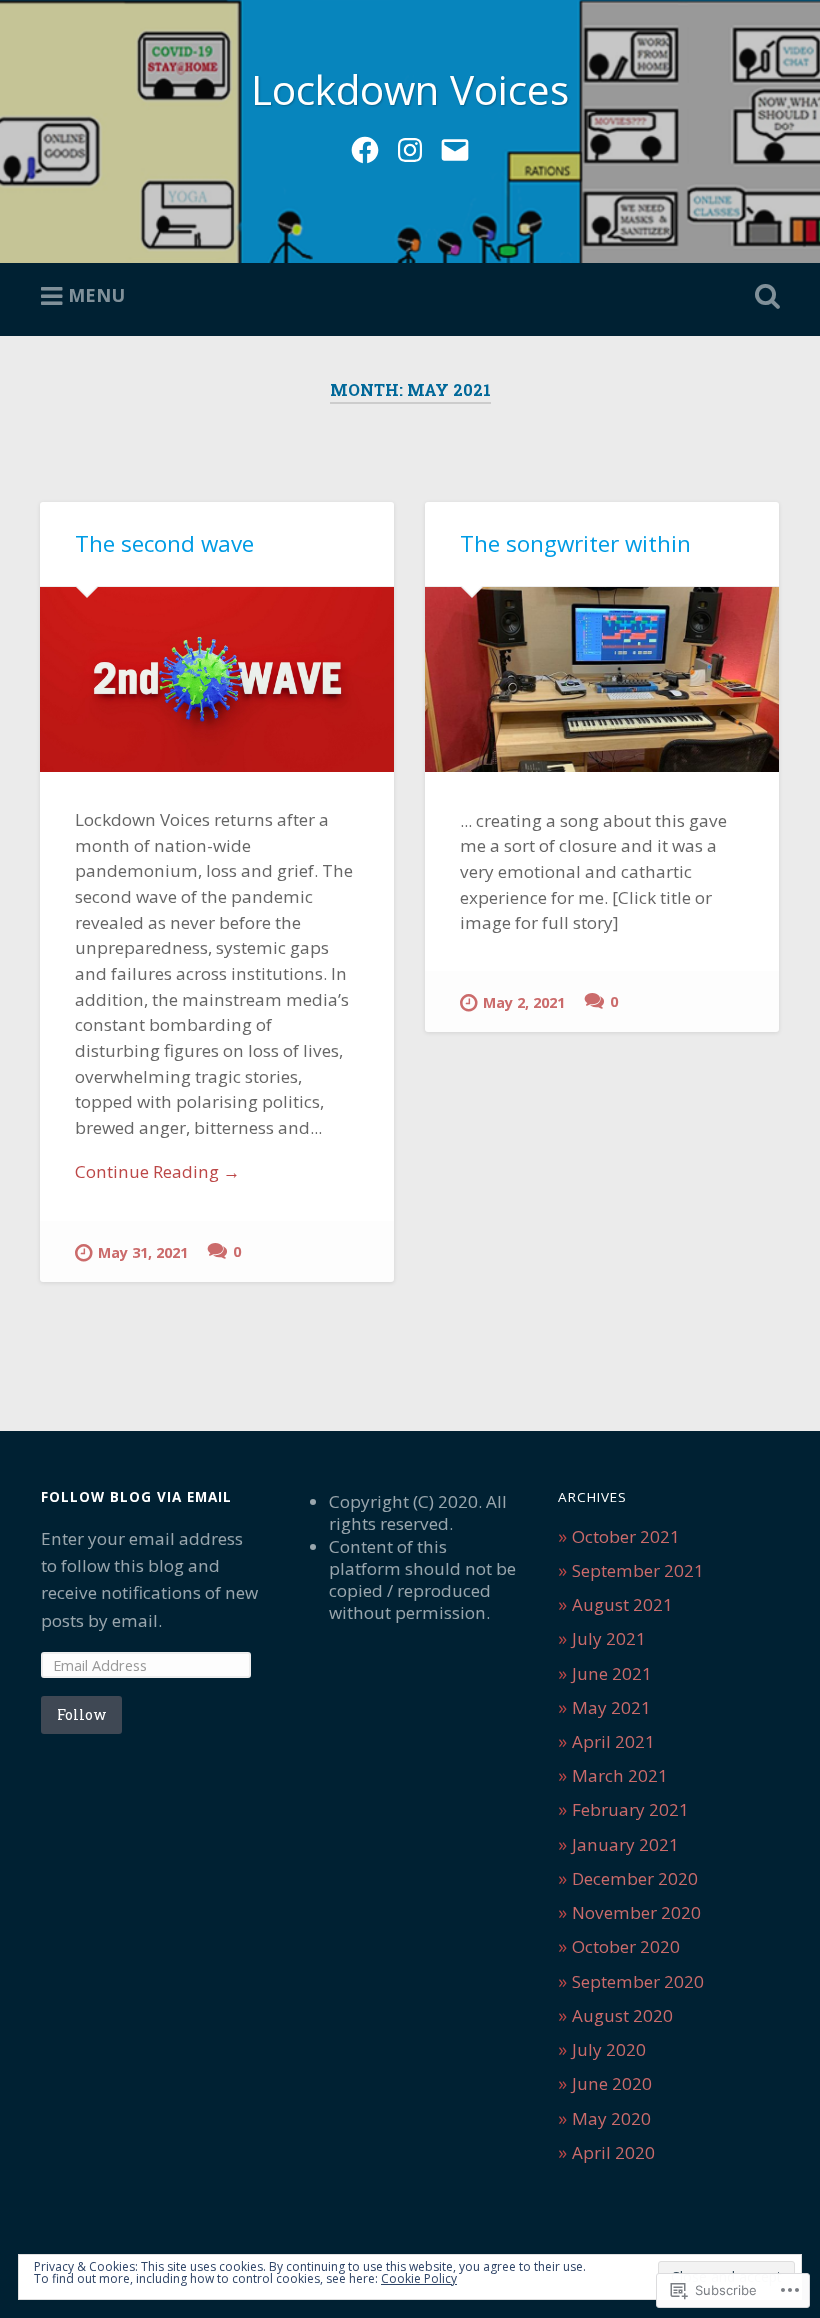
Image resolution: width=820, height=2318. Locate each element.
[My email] (455, 146)
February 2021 (630, 1809)
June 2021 (612, 1673)
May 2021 (611, 1707)
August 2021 (622, 1604)
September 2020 (638, 1981)
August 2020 (622, 2015)
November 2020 (636, 1912)
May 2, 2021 (524, 1002)
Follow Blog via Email (136, 1497)
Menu (96, 295)
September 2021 (638, 1570)
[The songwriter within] (602, 680)
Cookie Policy (419, 2278)
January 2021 (625, 1844)
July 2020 (609, 2049)
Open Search (763, 297)
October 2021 (626, 1536)
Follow (81, 1714)
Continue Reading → (157, 1171)
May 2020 (611, 2118)
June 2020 (612, 2083)
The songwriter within (575, 543)
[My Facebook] (365, 146)
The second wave (164, 543)
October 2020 (626, 1946)
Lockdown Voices (410, 89)
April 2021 (613, 1741)
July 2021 (609, 1638)
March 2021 (620, 1775)
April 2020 (613, 2152)
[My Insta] (410, 146)
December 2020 (635, 1878)
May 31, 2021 (143, 1252)
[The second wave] (217, 679)
